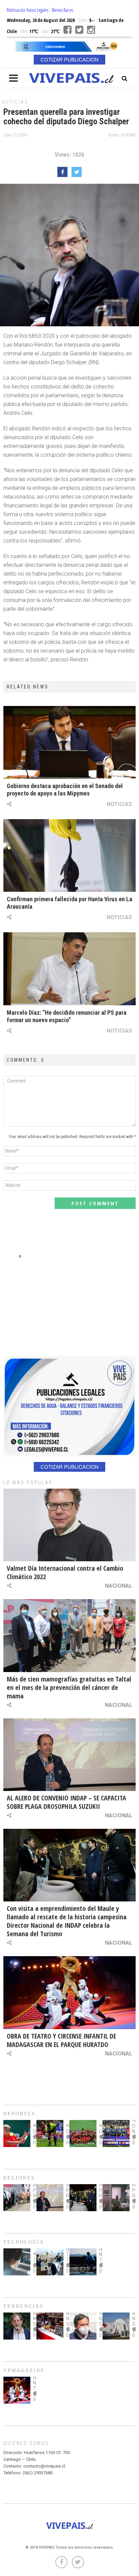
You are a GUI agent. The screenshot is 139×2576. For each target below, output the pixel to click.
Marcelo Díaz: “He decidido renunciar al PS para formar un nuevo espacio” (67, 1016)
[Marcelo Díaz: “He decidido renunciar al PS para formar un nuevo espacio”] (69, 969)
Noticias (15, 102)
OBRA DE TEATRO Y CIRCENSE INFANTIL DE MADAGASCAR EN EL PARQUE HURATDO (61, 2040)
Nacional (119, 1586)
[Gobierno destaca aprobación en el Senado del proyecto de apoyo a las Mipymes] (69, 742)
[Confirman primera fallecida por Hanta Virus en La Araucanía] (69, 855)
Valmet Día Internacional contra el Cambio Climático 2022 (65, 1572)
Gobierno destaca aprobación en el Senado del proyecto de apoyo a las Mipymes (65, 790)
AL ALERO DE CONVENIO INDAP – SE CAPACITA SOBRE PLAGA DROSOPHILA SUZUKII (66, 1802)
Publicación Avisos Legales (27, 10)
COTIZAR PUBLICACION (69, 60)
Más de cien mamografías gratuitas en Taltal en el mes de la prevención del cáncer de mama (69, 1687)
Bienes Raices (63, 10)
